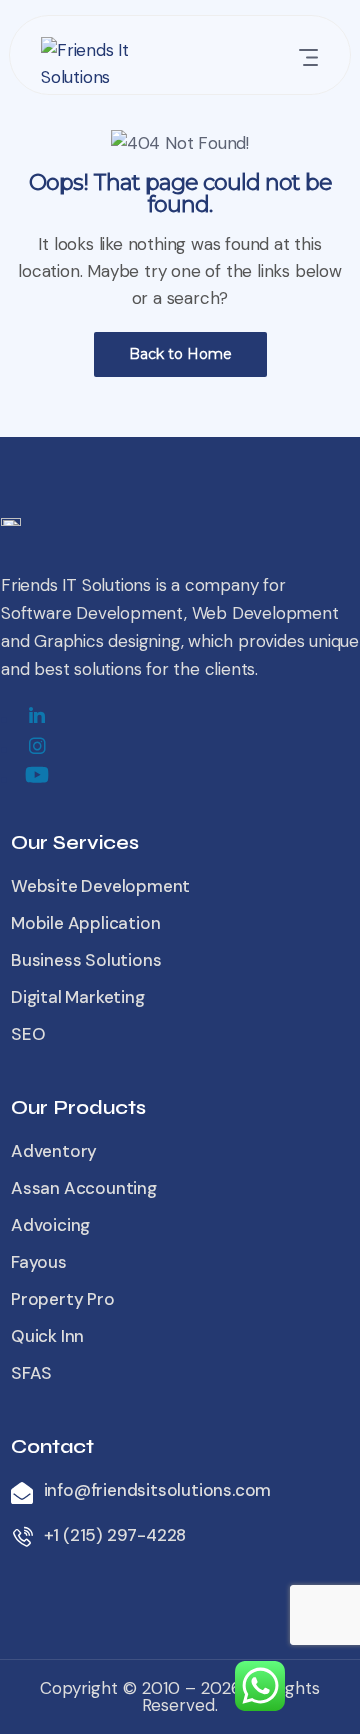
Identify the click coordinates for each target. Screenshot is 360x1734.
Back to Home (180, 354)
